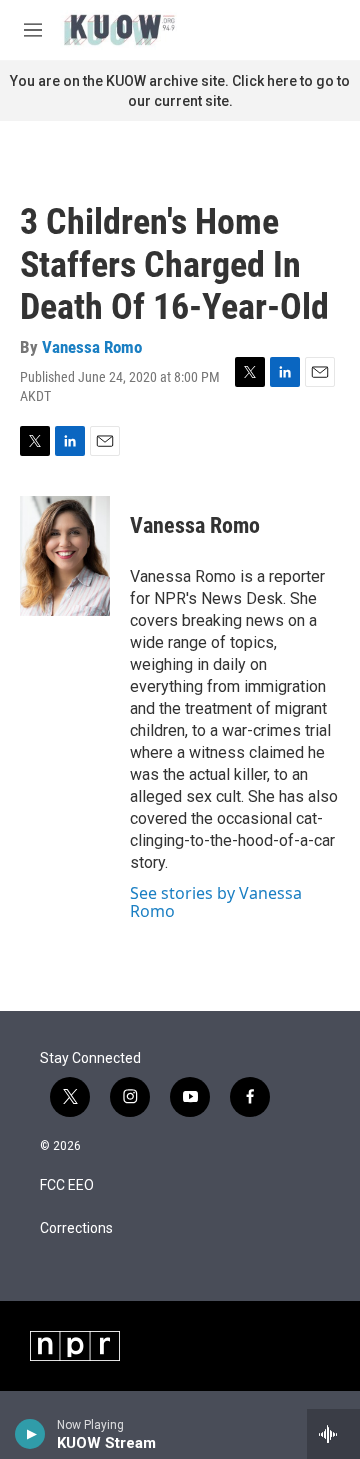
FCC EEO (67, 1185)
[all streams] (333, 1434)
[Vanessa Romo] (65, 556)
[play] (30, 1434)
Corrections (76, 1228)
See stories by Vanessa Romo (216, 902)
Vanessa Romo (92, 347)
